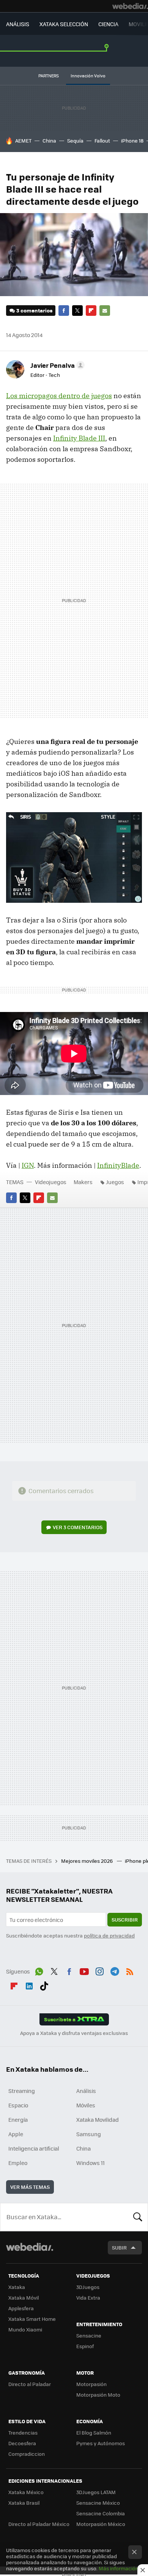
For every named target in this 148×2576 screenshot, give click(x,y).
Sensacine (89, 2335)
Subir (119, 2247)
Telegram (115, 1970)
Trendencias (23, 2432)
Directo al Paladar (30, 2384)
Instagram (99, 1970)
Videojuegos (51, 1182)
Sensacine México (98, 2503)
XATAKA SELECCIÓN (64, 24)
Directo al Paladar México (39, 2524)
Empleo (18, 2163)
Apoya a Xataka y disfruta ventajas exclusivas (74, 2033)
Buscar (138, 2217)
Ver (78, 1527)
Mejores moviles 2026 (87, 1861)
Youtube (84, 1970)
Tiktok (44, 1985)
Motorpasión (91, 2384)
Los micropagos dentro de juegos (59, 396)
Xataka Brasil (24, 2503)
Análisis (86, 2091)
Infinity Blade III (79, 438)
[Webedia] (130, 6)
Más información (119, 2568)
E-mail (105, 311)
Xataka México (26, 2492)
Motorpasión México (101, 2524)
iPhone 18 (132, 140)
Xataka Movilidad (98, 2119)
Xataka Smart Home (32, 2319)
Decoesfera (22, 2443)
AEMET (23, 140)
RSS (130, 1970)
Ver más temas (30, 2187)
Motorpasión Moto (98, 2395)
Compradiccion (27, 2454)
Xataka (17, 2287)
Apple (16, 2134)
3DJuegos (88, 2287)
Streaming (22, 2091)
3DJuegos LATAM (96, 2492)
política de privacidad (109, 1935)
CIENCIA (108, 24)
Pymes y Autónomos (101, 2443)
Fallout (102, 140)
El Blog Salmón (94, 2432)
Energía (18, 2119)
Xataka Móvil (24, 2298)
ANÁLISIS (18, 24)
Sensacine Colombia (101, 2513)
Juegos (115, 1182)
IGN (28, 1165)
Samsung (89, 2134)
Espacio (18, 2105)
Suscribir (125, 1919)
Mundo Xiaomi (25, 2329)
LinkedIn (29, 1985)
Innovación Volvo (88, 76)
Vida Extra (88, 2298)
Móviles (86, 2105)
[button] (56, 365)
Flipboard (91, 311)
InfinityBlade (118, 1165)
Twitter (77, 311)
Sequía (75, 140)
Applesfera (21, 2308)
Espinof (85, 2346)
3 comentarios (34, 310)
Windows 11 (91, 2163)
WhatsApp (39, 1970)
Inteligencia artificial (34, 2148)
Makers (83, 1182)
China (49, 140)
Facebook (64, 311)
